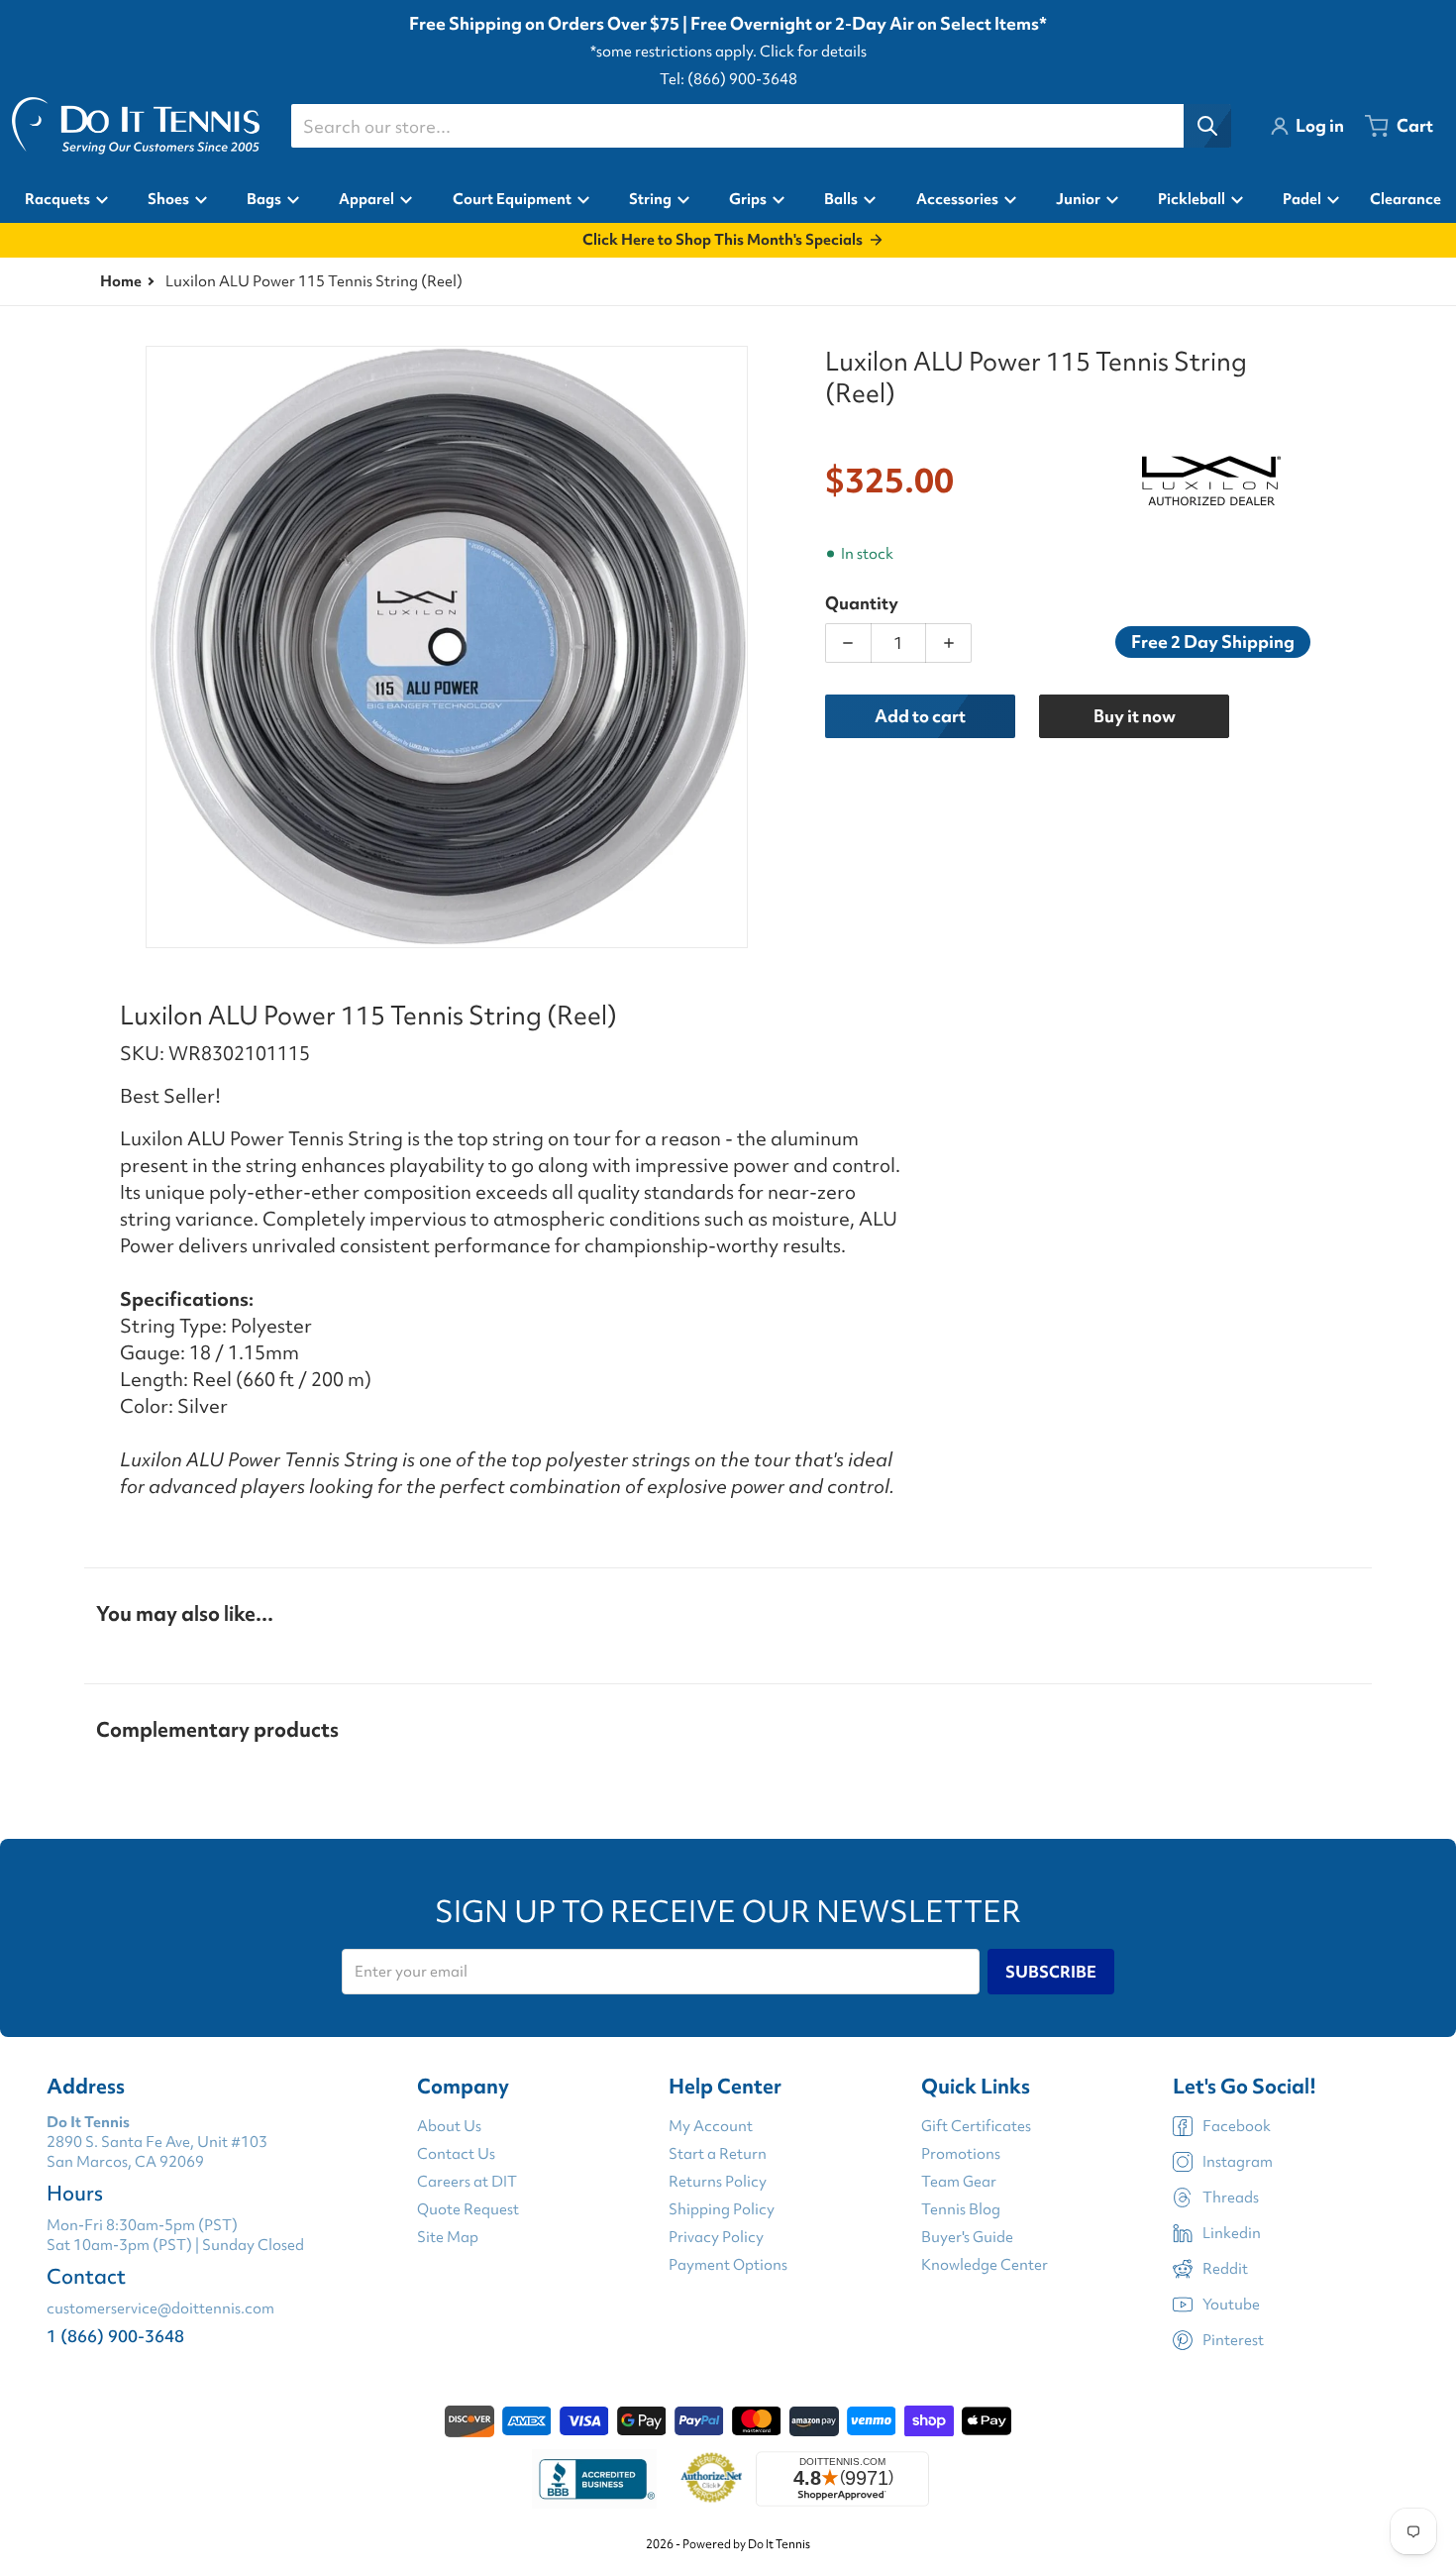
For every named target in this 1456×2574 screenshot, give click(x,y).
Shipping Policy (722, 2209)
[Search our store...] (1207, 126)
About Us (449, 2126)
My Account (711, 2126)
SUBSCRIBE (1051, 1972)
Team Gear (959, 2182)
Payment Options (728, 2265)
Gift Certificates (976, 2126)
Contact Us (456, 2154)
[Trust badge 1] (594, 2479)
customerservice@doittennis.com (160, 2308)
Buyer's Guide (967, 2237)
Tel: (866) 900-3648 (728, 79)
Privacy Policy (716, 2237)
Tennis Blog (961, 2209)
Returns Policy (718, 2182)
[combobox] (761, 126)
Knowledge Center (985, 2265)
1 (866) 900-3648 (115, 2336)
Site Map (448, 2237)
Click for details (813, 52)
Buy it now (1135, 716)
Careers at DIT (467, 2182)
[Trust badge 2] (712, 2479)
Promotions (961, 2154)
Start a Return (718, 2154)
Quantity (862, 603)
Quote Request (468, 2209)
